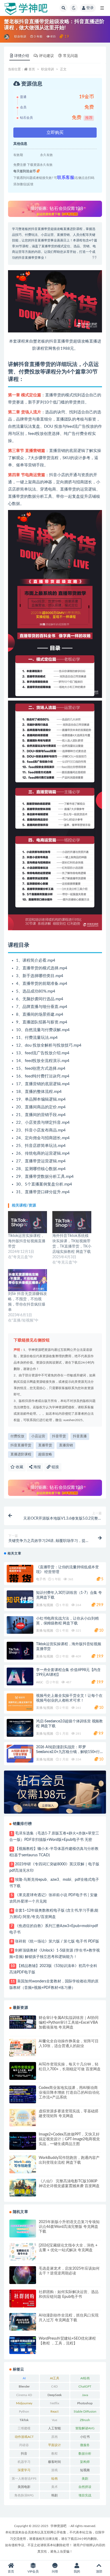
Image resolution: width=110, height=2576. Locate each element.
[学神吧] (7, 37)
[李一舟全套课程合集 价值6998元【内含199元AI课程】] (20, 1676)
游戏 (54, 2470)
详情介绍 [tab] (22, 56)
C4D (54, 2386)
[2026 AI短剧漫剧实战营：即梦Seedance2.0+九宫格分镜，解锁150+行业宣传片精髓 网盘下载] (20, 1754)
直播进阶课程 (21, 1454)
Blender (24, 2386)
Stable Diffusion (85, 2412)
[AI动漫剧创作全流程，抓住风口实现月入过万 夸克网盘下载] (23, 2322)
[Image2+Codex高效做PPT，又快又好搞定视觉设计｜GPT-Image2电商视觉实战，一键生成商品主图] (23, 2141)
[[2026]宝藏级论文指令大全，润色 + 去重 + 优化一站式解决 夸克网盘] (23, 2252)
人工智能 (54, 2428)
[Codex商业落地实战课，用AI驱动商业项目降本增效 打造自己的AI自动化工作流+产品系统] (23, 2094)
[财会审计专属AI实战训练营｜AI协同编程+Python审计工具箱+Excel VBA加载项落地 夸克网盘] (23, 2022)
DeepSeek (55, 2395)
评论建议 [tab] (46, 56)
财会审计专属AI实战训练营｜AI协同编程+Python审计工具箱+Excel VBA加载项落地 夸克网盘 (69, 2023)
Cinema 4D (24, 2395)
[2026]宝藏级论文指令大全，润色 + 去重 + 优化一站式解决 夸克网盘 (68, 2248)
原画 (54, 2437)
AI (24, 2378)
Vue (54, 2420)
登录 (90, 8)
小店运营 (38, 1436)
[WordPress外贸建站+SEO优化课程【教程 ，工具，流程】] (23, 2345)
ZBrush (85, 2420)
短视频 (85, 2470)
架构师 (85, 2462)
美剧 (85, 2479)
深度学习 (24, 2470)
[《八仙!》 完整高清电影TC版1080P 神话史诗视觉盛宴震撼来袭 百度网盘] (23, 2188)
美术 (54, 2487)
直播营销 (66, 1445)
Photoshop (85, 2403)
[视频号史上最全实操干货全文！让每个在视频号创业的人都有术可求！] (20, 1702)
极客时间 (54, 2462)
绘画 (54, 2479)
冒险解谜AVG (85, 2428)
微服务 (85, 2445)
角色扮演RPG (24, 2495)
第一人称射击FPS (24, 2479)
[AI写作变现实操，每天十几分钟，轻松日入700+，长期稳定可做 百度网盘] (23, 2071)
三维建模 (24, 2428)
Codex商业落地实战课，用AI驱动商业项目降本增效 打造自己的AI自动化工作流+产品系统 (69, 2093)
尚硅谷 (24, 2445)
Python (24, 2412)
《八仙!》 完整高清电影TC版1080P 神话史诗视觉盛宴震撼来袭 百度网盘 (69, 2184)
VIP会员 (33, 2571)
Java (85, 2395)
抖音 (24, 2454)
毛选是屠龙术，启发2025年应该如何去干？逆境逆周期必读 (69, 2271)
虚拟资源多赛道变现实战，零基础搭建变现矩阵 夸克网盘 (69, 2114)
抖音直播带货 (21, 1445)
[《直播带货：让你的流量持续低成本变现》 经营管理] (20, 1574)
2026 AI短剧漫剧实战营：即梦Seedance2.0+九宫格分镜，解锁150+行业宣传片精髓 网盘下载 (68, 1752)
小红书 (85, 2437)
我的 (77, 2571)
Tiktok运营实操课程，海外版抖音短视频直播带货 (27, 1241)
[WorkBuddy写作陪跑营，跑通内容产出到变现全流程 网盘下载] (23, 2164)
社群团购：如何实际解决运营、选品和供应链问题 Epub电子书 (69, 2294)
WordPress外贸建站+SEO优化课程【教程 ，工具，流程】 (67, 2341)
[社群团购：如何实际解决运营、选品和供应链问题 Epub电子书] (23, 2299)
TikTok (24, 2420)
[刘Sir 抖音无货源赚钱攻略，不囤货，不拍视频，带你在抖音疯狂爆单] (27, 1280)
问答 (55, 2571)
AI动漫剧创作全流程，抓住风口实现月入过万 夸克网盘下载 (69, 2318)
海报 (37, 1467)
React (54, 2412)
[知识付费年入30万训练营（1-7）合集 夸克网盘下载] (20, 1599)
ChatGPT (85, 2386)
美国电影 (24, 2487)
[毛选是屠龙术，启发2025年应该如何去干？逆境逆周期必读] (23, 2275)
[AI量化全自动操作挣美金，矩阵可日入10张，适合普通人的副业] (23, 2048)
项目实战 (85, 2495)
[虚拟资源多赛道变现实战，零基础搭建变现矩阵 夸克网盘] (23, 2118)
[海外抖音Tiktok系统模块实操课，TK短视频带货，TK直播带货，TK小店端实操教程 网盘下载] (72, 1222)
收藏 (19, 1467)
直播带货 (45, 1445)
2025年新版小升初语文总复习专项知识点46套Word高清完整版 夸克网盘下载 (69, 2227)
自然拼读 (85, 2487)
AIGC (40, 1682)
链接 (55, 1467)
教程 (54, 2454)
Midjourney (24, 2403)
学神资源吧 (58, 2526)
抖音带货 (59, 1436)
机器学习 (24, 2462)
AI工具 (55, 2378)
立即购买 (55, 133)
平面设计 (54, 2445)
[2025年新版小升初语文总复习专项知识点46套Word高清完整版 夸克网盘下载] (23, 2229)
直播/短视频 (45, 1605)
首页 (32, 69)
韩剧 (54, 2495)
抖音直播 (80, 1436)
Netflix (55, 2403)
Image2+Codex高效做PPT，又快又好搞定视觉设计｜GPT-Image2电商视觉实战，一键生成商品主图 (69, 2139)
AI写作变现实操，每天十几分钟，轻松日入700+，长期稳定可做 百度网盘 (70, 2067)
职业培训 (20, 37)
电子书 (41, 1579)
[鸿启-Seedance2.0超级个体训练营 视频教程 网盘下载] (20, 1728)
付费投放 (17, 1436)
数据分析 (85, 2454)
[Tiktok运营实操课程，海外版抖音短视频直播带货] (27, 1222)
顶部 (99, 2571)
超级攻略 (45, 1454)
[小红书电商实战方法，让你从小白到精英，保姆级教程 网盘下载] (20, 1625)
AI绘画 (85, 2378)
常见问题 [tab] (70, 56)
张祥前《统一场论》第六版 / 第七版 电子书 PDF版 (57, 1941)
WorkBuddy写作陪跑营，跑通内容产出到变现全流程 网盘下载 (69, 2160)
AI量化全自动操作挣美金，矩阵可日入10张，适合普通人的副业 (69, 2044)
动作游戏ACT (24, 2437)
